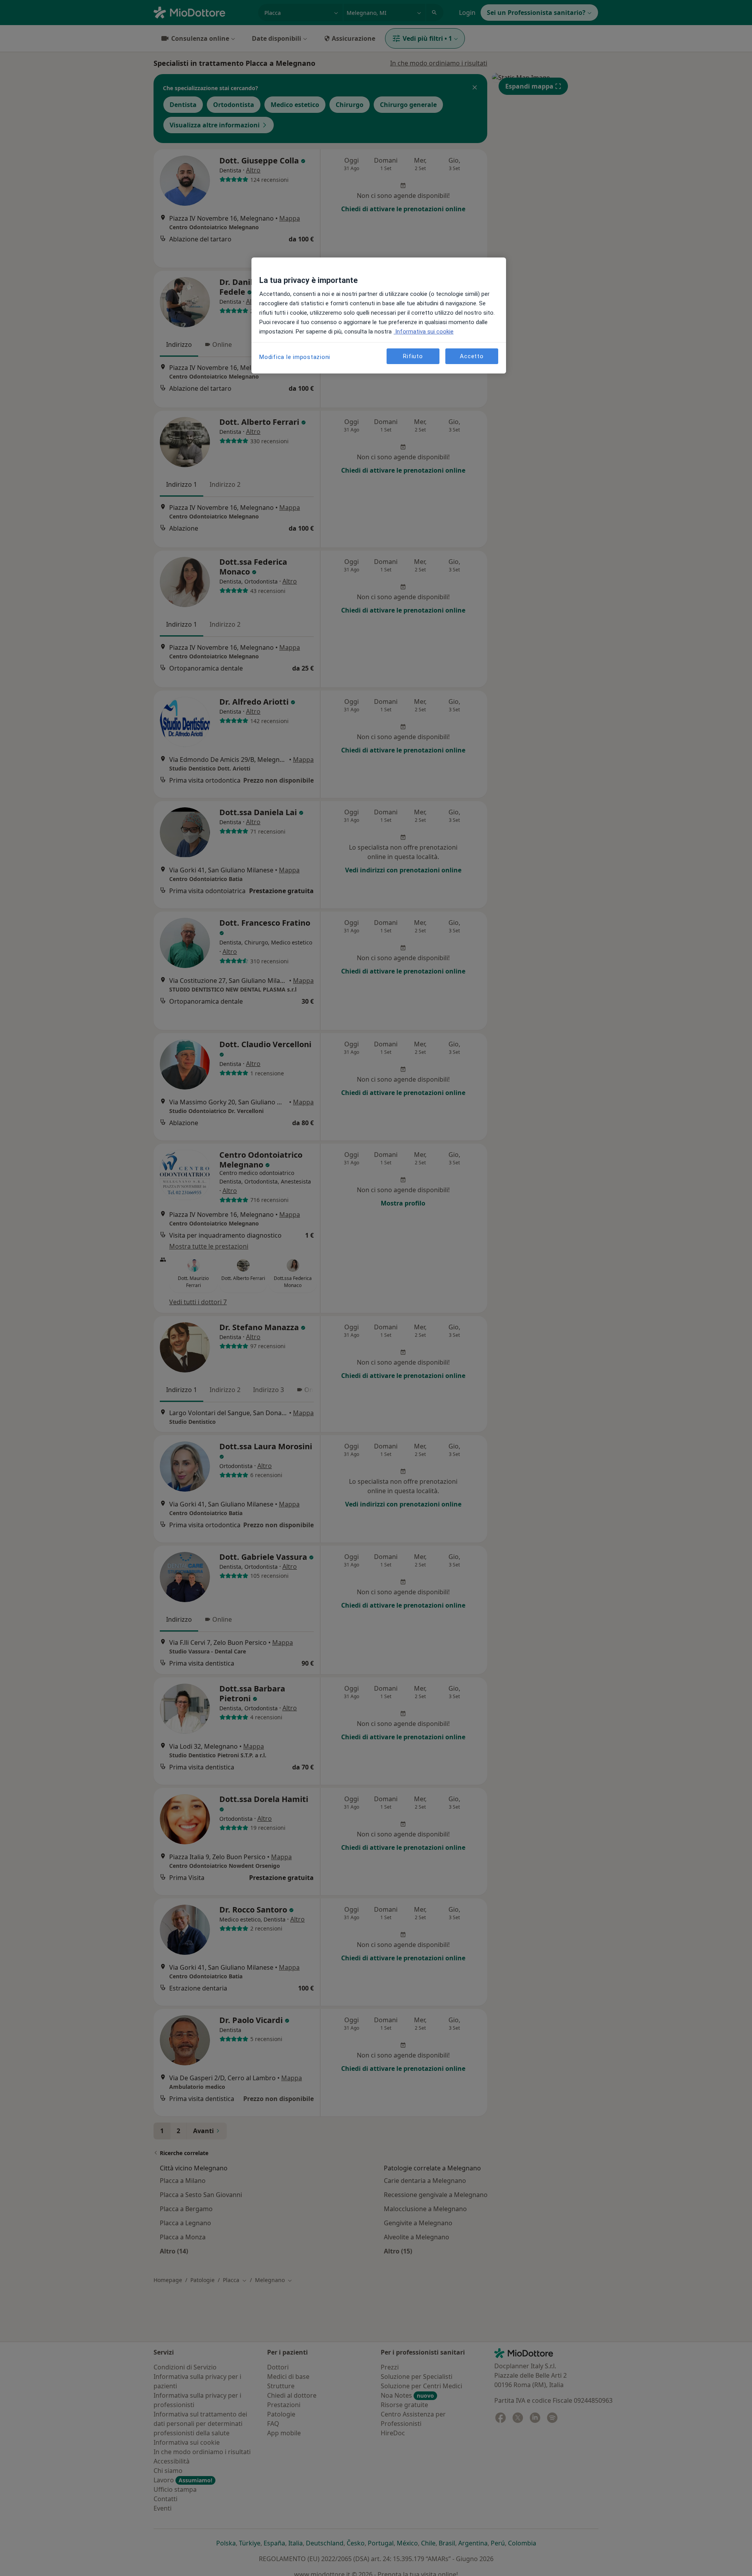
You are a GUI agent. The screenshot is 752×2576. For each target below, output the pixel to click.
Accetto (472, 356)
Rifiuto (413, 356)
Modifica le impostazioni (295, 357)
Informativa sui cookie (424, 332)
